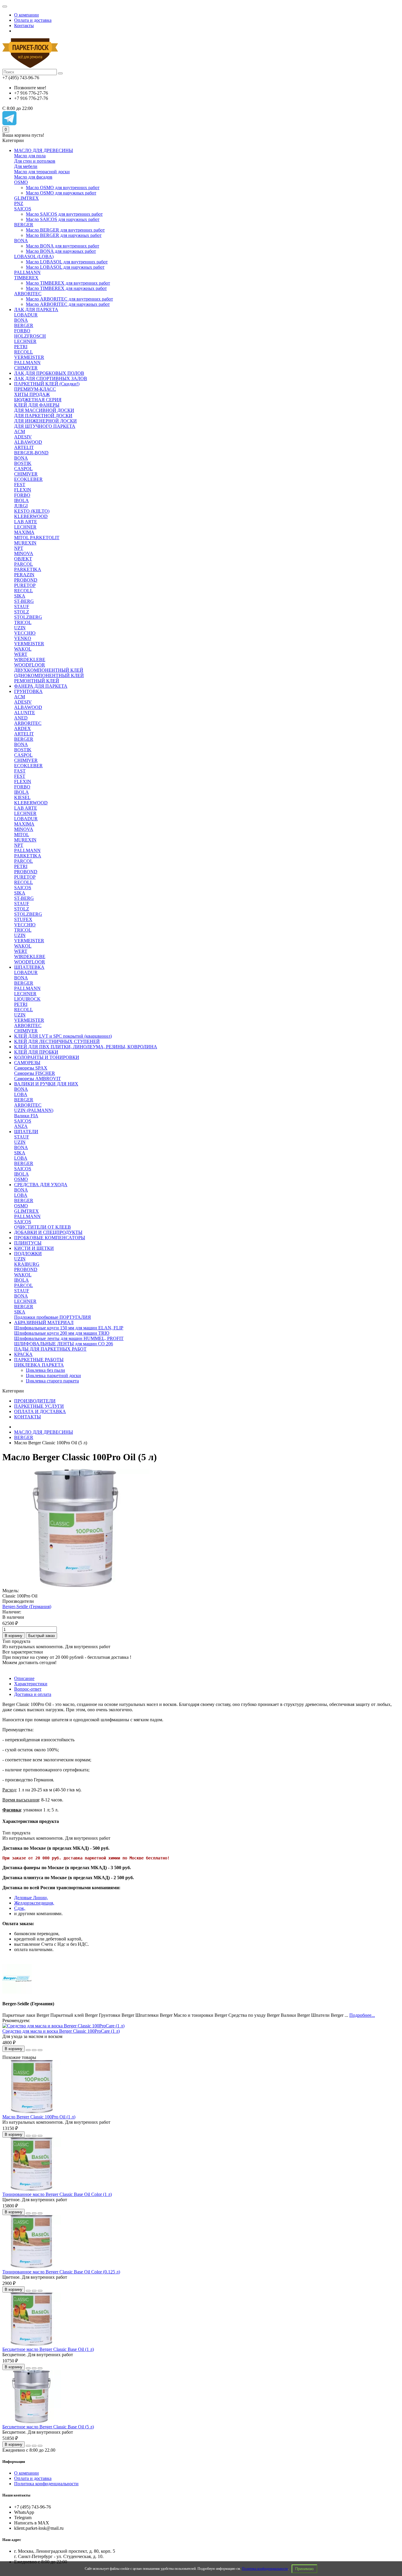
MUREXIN (25, 543)
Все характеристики (23, 1652)
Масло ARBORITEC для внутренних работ (69, 299)
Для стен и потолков (35, 161)
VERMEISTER (29, 357)
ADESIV (23, 437)
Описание (24, 1678)
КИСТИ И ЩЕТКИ (34, 1248)
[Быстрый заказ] (28, 2050)
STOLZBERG (28, 617)
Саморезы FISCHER (35, 1073)
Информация (14, 2462)
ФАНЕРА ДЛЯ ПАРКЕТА (41, 686)
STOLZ (22, 612)
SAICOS (23, 209)
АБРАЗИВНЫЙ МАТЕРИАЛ (44, 1322)
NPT (19, 548)
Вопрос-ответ (28, 1689)
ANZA (21, 1126)
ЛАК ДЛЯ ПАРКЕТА (36, 310)
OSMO (21, 182)
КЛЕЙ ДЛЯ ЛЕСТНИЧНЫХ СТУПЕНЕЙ (57, 1041)
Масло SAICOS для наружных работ (63, 219)
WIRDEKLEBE (30, 660)
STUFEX (23, 919)
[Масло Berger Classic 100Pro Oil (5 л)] (76, 1585)
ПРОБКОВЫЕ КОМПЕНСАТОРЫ (50, 1238)
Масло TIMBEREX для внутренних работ (68, 283)
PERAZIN (24, 575)
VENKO (23, 638)
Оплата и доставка (33, 20)
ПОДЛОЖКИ (28, 1254)
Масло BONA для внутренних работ (63, 246)
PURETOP (25, 585)
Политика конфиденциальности (265, 2569)
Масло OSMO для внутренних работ (63, 188)
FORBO (22, 331)
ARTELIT (24, 447)
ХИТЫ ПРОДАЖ (32, 394)
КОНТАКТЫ (28, 1417)
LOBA (21, 1094)
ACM (20, 431)
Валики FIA (26, 1116)
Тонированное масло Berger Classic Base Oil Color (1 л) (57, 2194)
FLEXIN (23, 490)
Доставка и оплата (33, 1694)
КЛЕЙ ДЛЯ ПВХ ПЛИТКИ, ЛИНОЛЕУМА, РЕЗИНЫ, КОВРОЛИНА (86, 1047)
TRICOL (23, 622)
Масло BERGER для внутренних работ (65, 230)
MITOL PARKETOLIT (37, 538)
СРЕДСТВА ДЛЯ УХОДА (41, 1185)
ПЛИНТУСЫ (28, 1243)
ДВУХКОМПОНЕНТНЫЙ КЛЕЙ (49, 670)
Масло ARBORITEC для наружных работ (68, 304)
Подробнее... (362, 2015)
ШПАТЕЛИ (26, 1132)
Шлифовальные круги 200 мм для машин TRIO (62, 1333)
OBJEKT (23, 559)
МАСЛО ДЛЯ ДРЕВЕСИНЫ (44, 150)
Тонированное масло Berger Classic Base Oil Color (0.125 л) (61, 2272)
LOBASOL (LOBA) (34, 256)
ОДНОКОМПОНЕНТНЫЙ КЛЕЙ (49, 675)
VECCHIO (25, 633)
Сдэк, (20, 1908)
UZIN (20, 628)
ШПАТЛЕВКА (29, 967)
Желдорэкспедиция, (34, 1903)
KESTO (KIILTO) (32, 511)
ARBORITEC (28, 294)
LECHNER (25, 341)
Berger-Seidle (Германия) (27, 1607)
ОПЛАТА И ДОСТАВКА (40, 1411)
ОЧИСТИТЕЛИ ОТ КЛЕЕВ (43, 1227)
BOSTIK (23, 463)
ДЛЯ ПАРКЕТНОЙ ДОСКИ (43, 416)
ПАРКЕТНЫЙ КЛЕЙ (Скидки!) (47, 384)
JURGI (21, 506)
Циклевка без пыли (45, 1370)
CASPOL (23, 469)
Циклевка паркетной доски (53, 1376)
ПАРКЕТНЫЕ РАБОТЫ (39, 1360)
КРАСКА (23, 1354)
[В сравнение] (40, 2050)
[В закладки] (34, 2050)
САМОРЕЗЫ (27, 1063)
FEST (20, 485)
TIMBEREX (26, 278)
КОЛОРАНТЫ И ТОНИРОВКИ (47, 1057)
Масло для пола (30, 156)
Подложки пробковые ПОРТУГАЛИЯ (53, 1317)
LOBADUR (26, 315)
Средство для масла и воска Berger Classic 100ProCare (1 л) (61, 2031)
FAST (20, 771)
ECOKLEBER (28, 479)
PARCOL (24, 564)
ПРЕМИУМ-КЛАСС (35, 389)
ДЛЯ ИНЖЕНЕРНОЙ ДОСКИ (45, 421)
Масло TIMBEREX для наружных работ (66, 288)
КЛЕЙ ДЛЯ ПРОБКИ (36, 1052)
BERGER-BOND (31, 453)
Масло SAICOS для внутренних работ (64, 214)
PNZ (19, 203)
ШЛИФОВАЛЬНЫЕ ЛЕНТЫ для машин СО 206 (64, 1344)
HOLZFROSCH (30, 336)
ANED (21, 718)
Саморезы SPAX (31, 1068)
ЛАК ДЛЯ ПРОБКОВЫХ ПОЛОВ (49, 373)
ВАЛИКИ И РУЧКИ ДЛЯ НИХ (46, 1084)
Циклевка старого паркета (52, 1381)
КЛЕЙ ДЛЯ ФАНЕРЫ (37, 405)
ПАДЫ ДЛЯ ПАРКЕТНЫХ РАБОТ (50, 1349)
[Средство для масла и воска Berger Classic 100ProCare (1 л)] (63, 2026)
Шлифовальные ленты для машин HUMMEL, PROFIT (69, 1338)
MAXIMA (24, 532)
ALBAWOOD (28, 442)
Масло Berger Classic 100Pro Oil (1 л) (39, 2117)
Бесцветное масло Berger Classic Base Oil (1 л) (48, 2349)
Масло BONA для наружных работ (61, 251)
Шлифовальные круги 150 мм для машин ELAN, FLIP (69, 1328)
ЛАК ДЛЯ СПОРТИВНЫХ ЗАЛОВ (51, 378)
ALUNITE (25, 713)
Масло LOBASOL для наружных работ (65, 267)
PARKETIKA (28, 569)
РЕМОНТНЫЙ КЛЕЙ (37, 681)
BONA (21, 241)
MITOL (22, 835)
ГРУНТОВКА (28, 691)
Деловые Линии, (31, 1898)
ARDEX (23, 728)
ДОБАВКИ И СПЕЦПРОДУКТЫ (48, 1232)
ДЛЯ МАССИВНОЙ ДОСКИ (44, 410)
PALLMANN (27, 272)
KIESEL (22, 797)
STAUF (22, 607)
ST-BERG (24, 601)
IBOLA (21, 500)
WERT (21, 654)
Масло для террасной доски (42, 172)
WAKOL (23, 649)
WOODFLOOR (30, 665)
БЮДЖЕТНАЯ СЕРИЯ (38, 400)
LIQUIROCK (27, 999)
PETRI (21, 347)
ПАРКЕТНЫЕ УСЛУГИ (39, 1406)
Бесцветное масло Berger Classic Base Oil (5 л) (48, 2427)
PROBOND (26, 580)
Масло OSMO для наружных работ (61, 193)
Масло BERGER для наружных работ (64, 235)
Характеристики (31, 1684)
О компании (26, 15)
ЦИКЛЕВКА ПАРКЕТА (39, 1365)
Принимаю (304, 2569)
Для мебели (26, 166)
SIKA (20, 596)
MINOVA (24, 553)
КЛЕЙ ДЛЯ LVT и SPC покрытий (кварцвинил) (63, 1036)
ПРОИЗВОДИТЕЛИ (35, 1401)
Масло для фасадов (33, 177)
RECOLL (24, 352)
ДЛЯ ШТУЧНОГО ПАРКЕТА (45, 426)
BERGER (24, 225)
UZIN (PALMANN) (34, 1110)
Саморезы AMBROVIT (38, 1079)
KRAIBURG (27, 1264)
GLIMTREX (26, 198)
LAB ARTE (26, 522)
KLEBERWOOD (31, 516)
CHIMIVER (26, 368)
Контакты (24, 25)
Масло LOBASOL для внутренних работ (67, 262)
